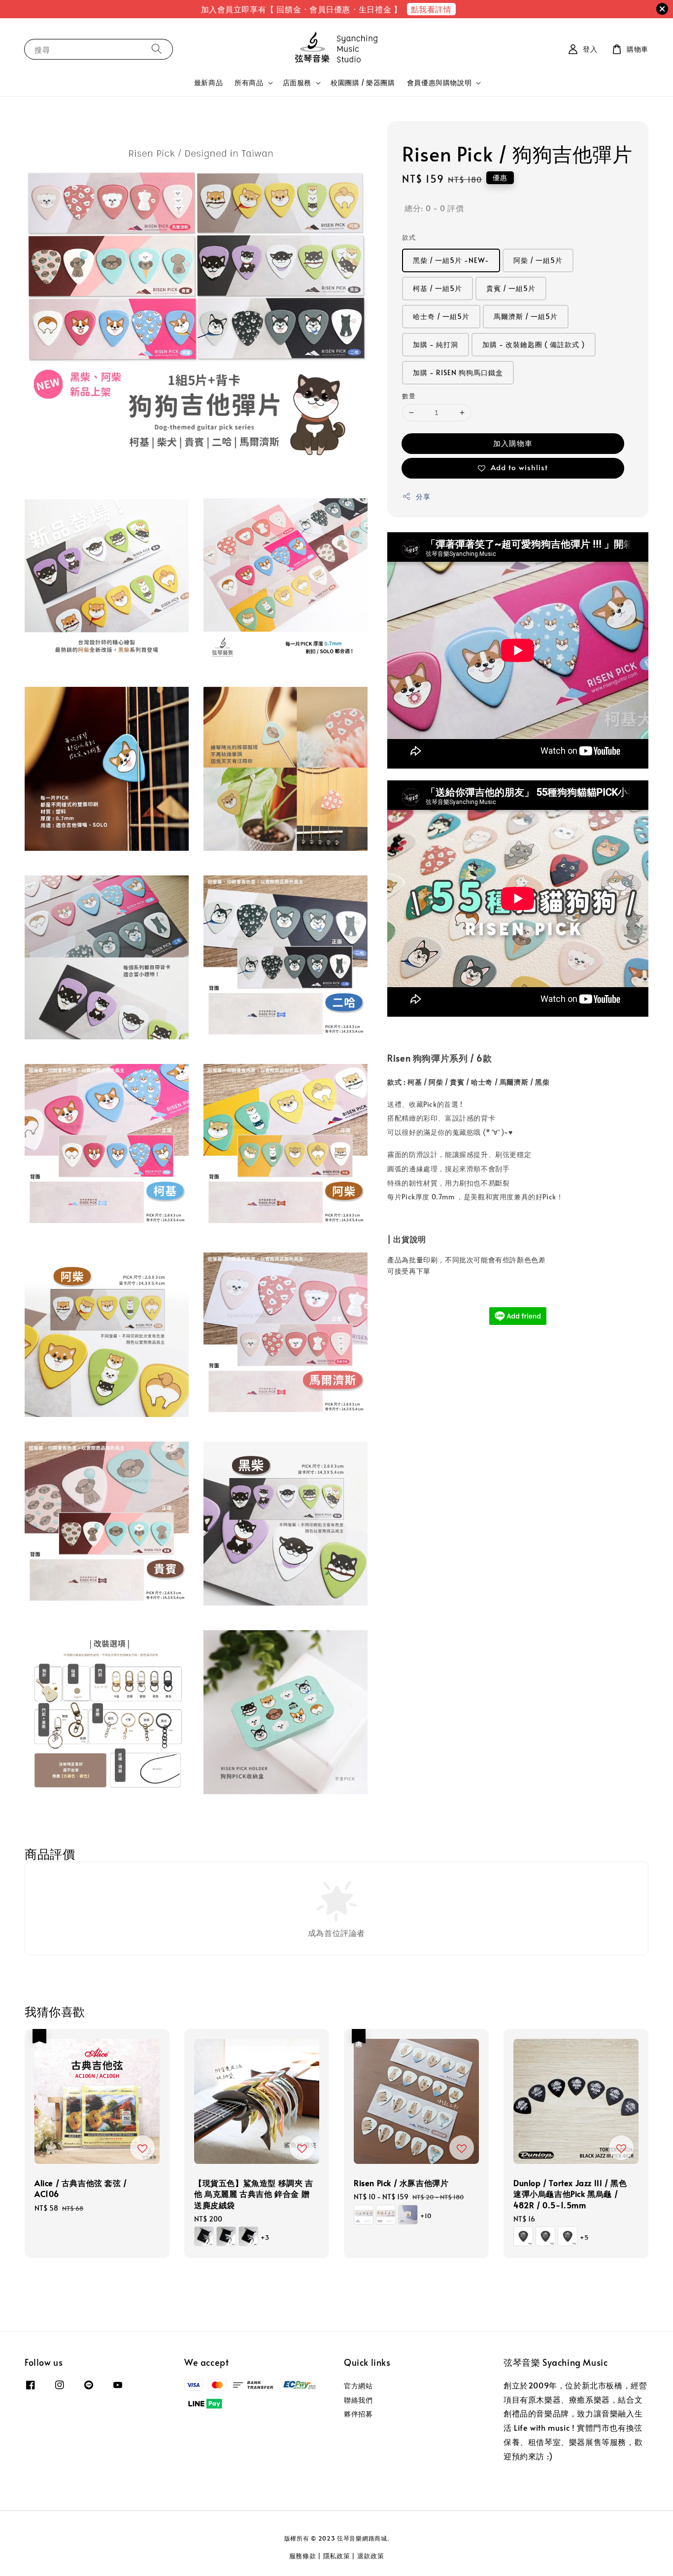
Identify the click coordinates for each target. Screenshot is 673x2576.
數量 (409, 396)
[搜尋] (157, 49)
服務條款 (303, 2556)
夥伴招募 (358, 2414)
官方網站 (358, 2386)
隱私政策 (337, 2556)
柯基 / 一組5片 (437, 288)
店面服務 (297, 83)
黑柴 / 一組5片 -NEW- (451, 260)
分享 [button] (423, 497)
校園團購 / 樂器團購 (363, 82)
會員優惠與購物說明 (439, 83)
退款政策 (371, 2556)
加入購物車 (513, 443)
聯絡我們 (358, 2400)
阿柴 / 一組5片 (538, 260)
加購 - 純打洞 (436, 344)
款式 (409, 237)
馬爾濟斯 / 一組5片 (526, 316)
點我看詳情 (431, 9)
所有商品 (249, 83)
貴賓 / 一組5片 (511, 288)
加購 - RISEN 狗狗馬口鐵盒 (458, 372)
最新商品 (208, 82)
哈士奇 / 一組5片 (441, 316)
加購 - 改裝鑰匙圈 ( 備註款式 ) (534, 344)
